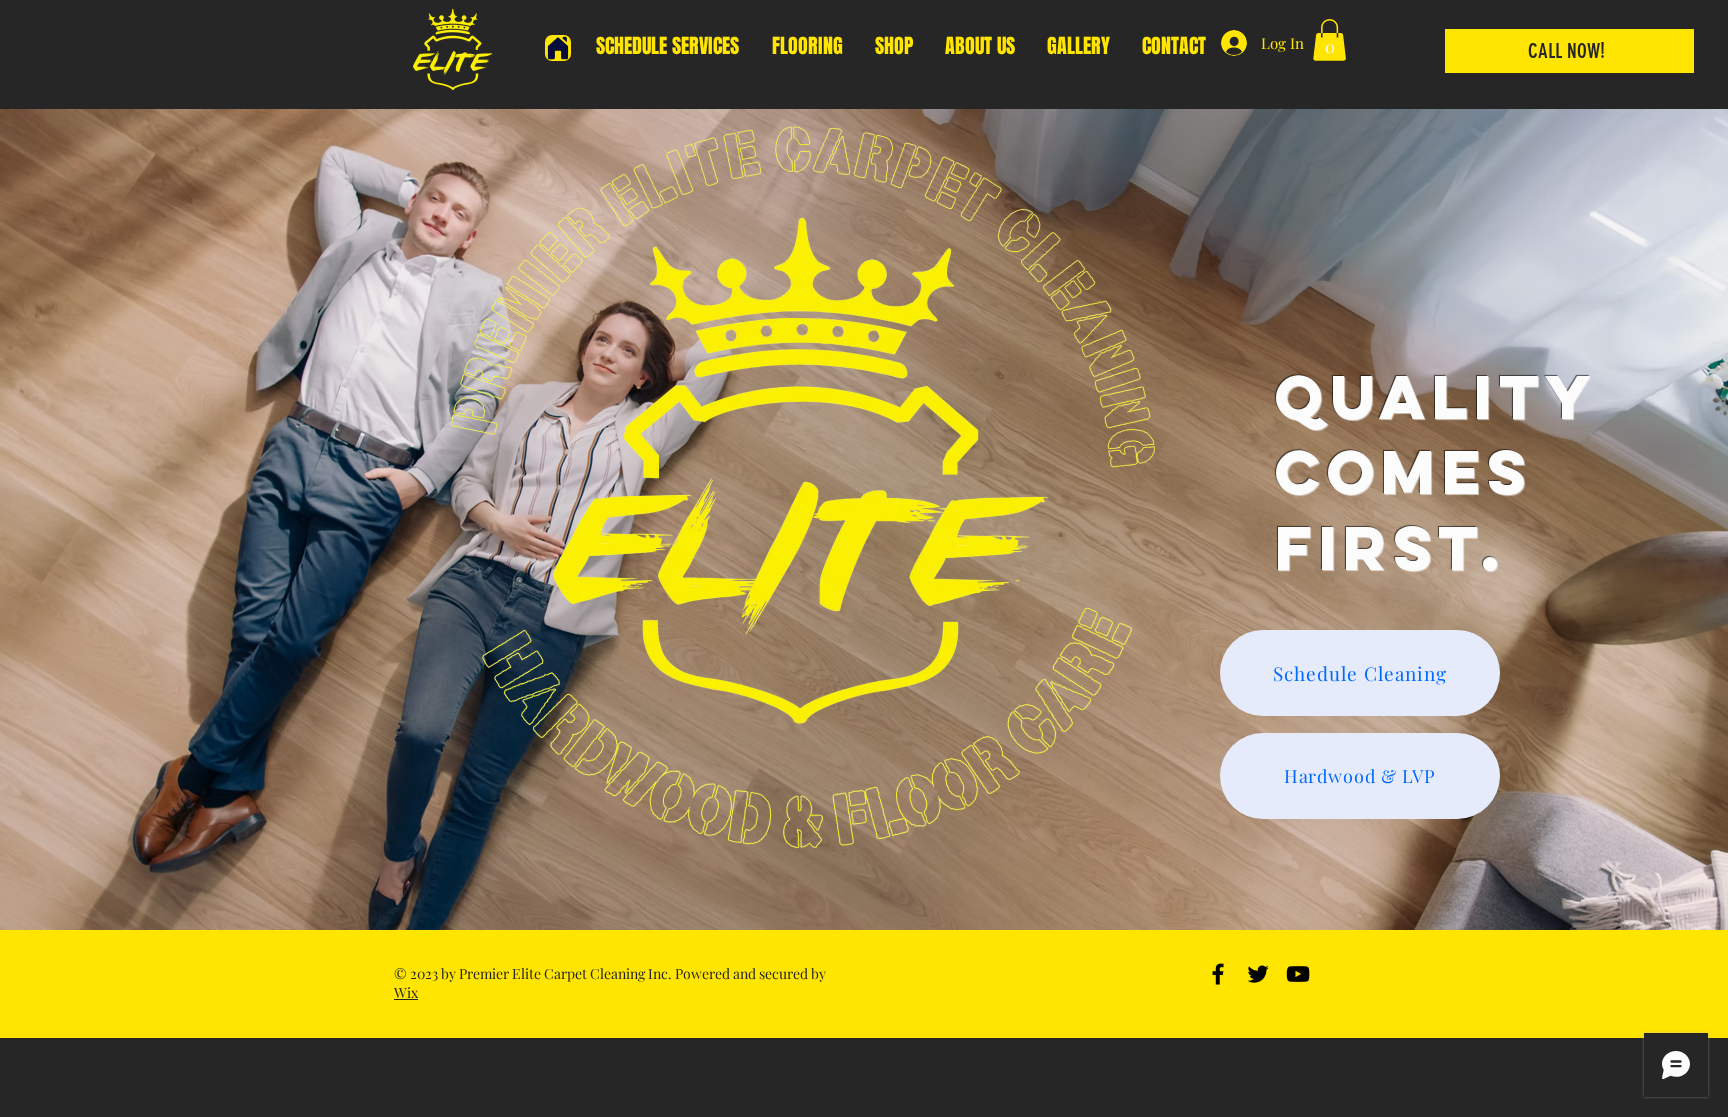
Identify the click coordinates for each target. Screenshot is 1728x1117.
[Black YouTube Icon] (1298, 974)
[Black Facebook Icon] (1218, 974)
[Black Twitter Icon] (1258, 974)
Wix (406, 992)
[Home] (558, 48)
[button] (1329, 40)
